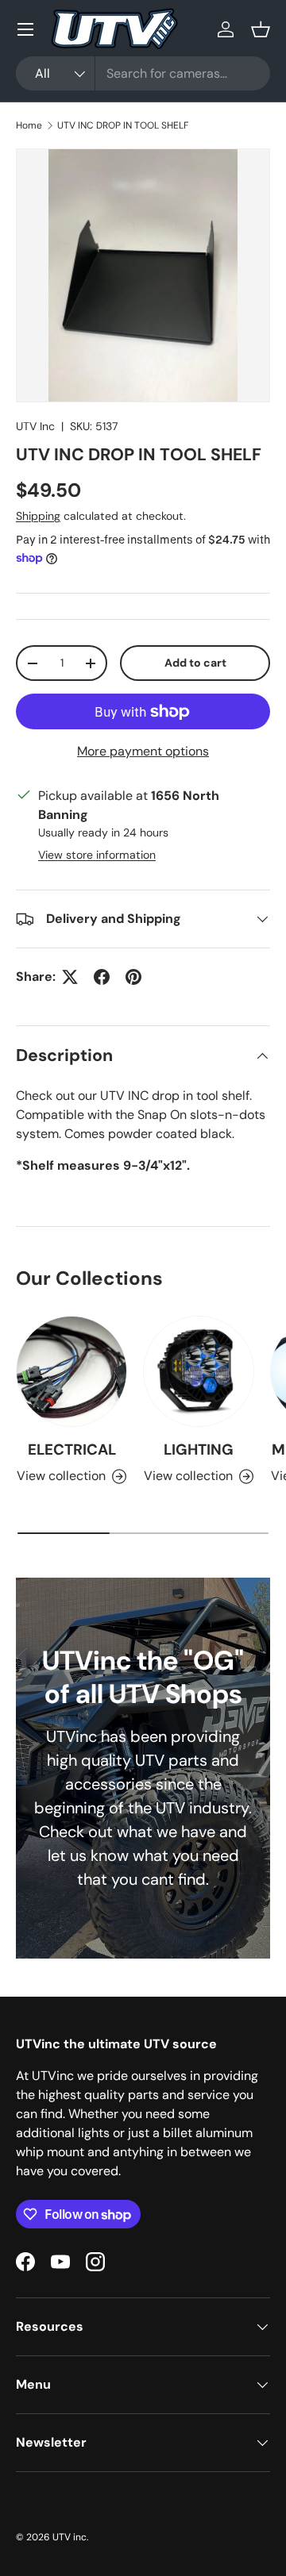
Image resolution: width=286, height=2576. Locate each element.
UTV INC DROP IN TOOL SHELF (123, 125)
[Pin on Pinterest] (133, 977)
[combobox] (143, 73)
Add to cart (195, 663)
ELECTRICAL (72, 1449)
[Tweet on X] (70, 977)
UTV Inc (35, 426)
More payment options (143, 751)
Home (29, 125)
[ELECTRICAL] (71, 1371)
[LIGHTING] (199, 1371)
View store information (97, 855)
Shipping (38, 516)
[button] (261, 29)
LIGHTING (199, 1449)
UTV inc (70, 2537)
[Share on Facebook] (102, 977)
